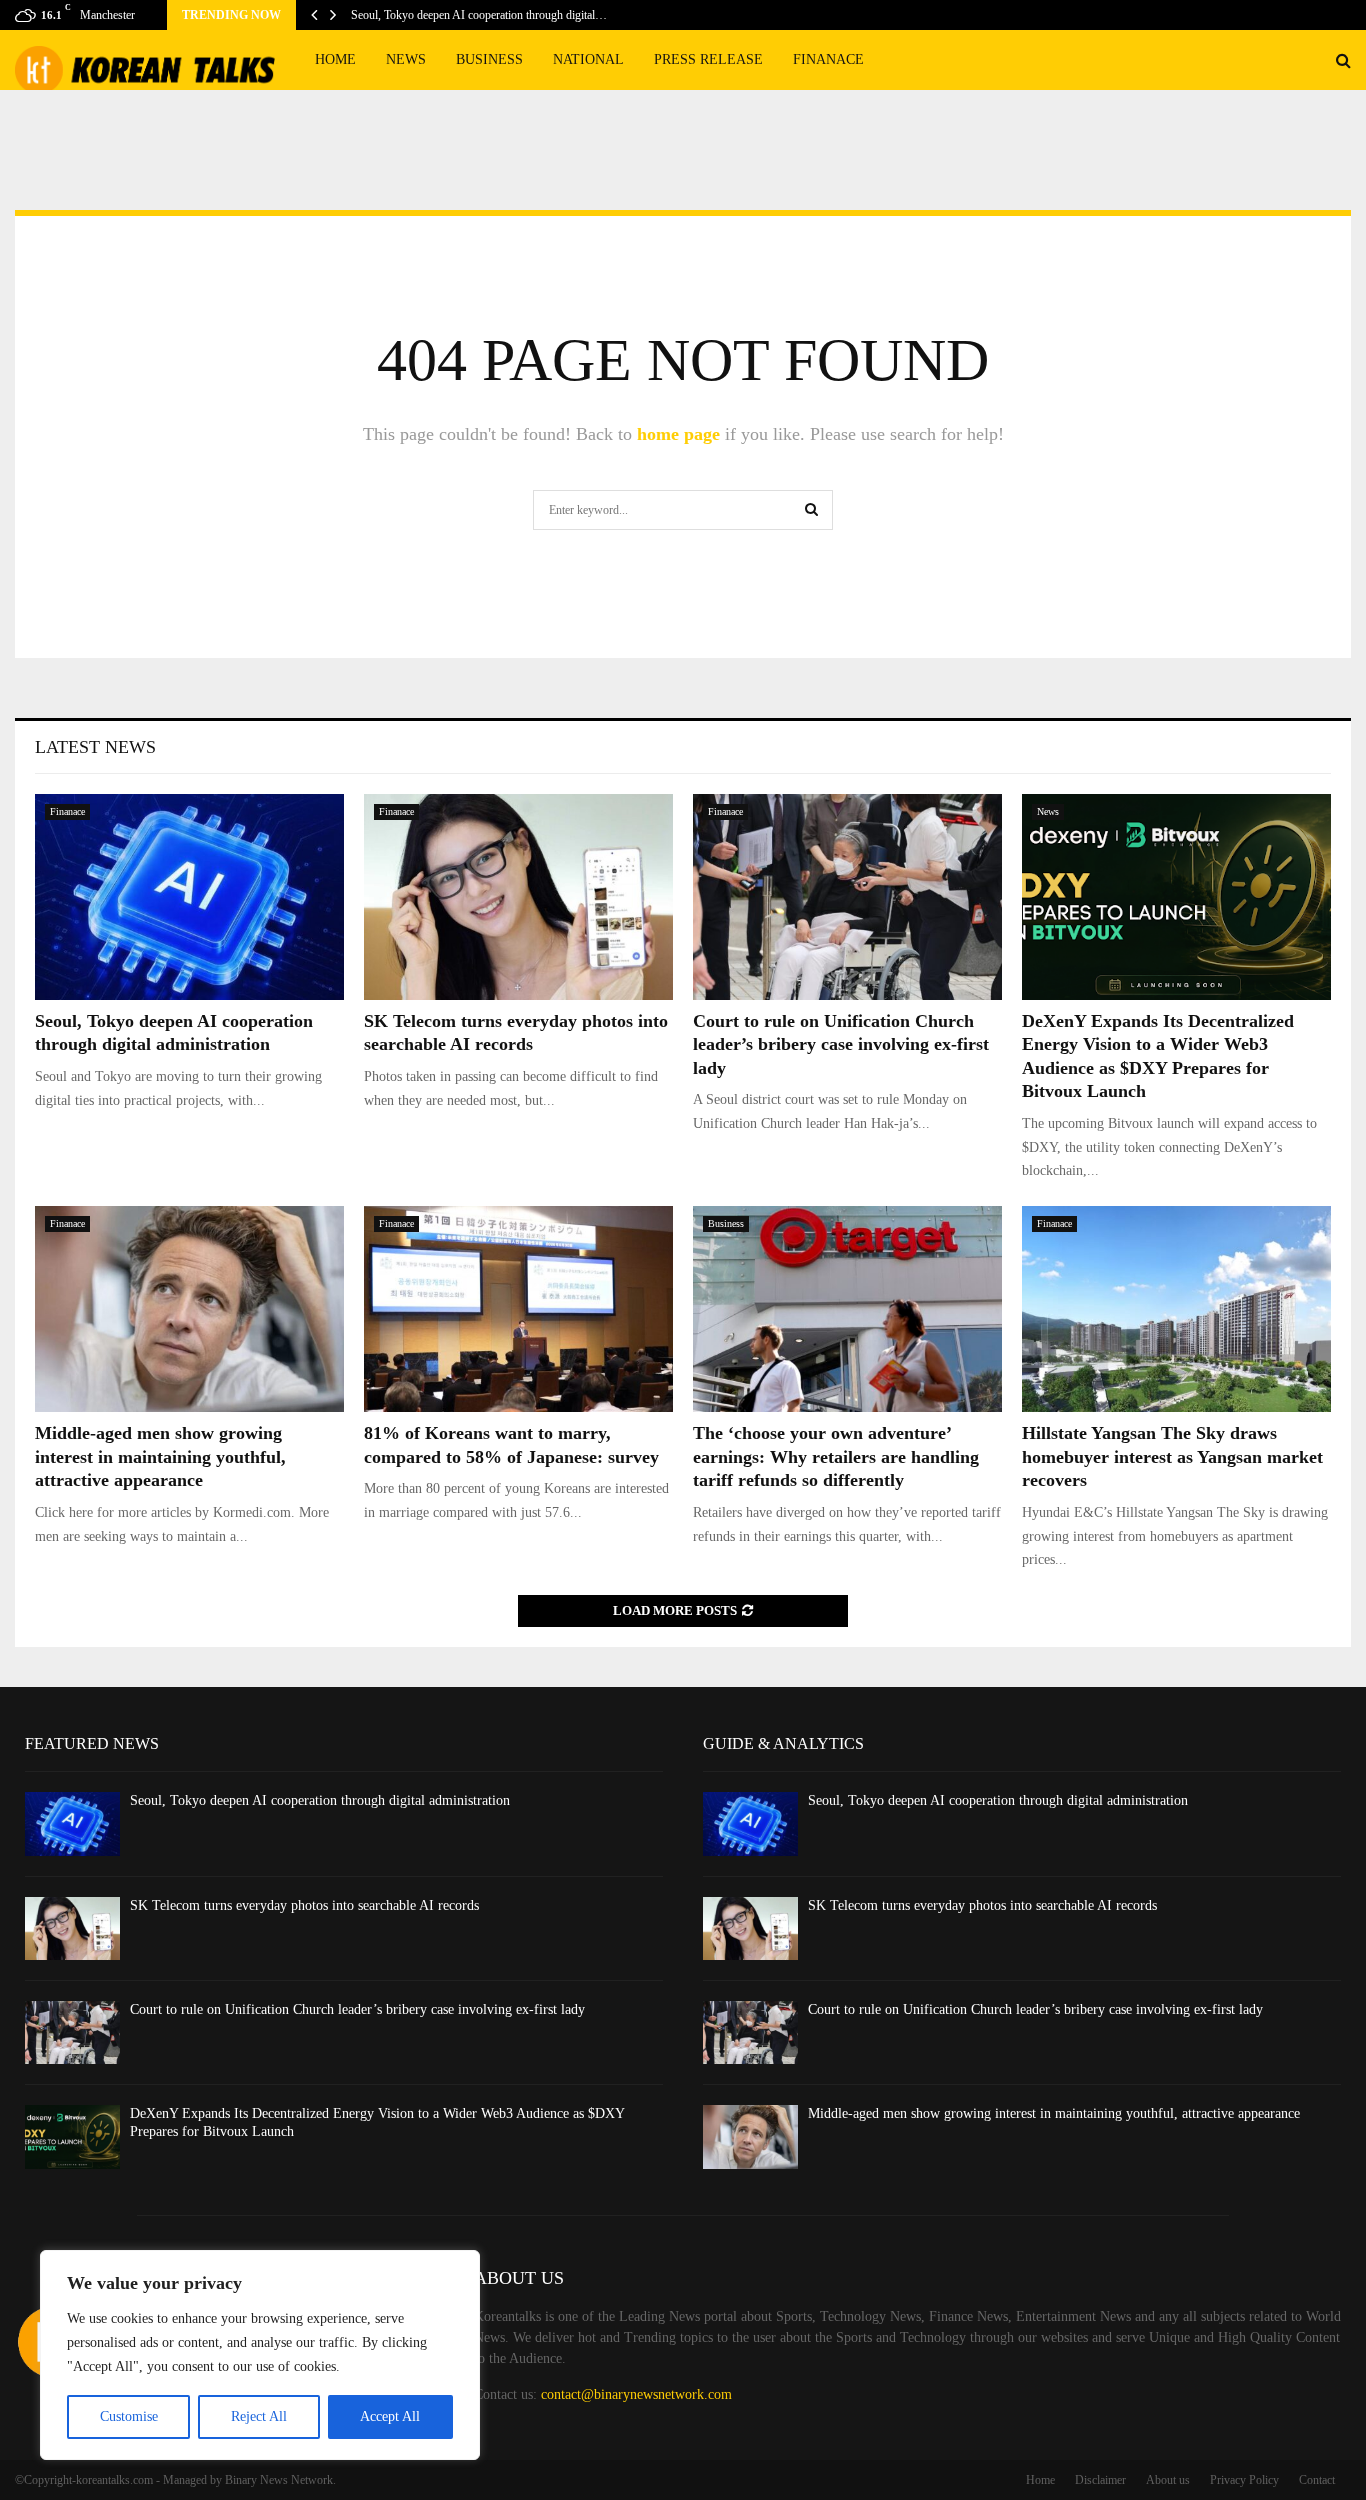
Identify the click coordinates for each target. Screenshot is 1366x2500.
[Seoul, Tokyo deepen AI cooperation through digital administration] (189, 897)
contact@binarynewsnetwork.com (636, 2394)
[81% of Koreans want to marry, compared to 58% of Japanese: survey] (518, 1309)
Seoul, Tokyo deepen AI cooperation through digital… (479, 15)
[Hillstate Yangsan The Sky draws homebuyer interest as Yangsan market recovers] (1176, 1309)
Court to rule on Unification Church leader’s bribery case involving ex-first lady (841, 1044)
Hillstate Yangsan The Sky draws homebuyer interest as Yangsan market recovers (1172, 1456)
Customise (129, 2416)
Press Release (708, 59)
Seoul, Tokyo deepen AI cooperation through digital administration (320, 1800)
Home (335, 59)
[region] (260, 2355)
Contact (1317, 2480)
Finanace (828, 59)
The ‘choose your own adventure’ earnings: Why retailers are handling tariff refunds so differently (836, 1456)
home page (678, 434)
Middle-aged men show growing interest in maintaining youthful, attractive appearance (160, 1456)
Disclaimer (1100, 2480)
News (406, 59)
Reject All (259, 2416)
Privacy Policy (1244, 2480)
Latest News (95, 747)
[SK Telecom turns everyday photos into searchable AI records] (518, 897)
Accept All (390, 2416)
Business (489, 59)
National (588, 59)
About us (1168, 2480)
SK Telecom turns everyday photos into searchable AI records (304, 1905)
